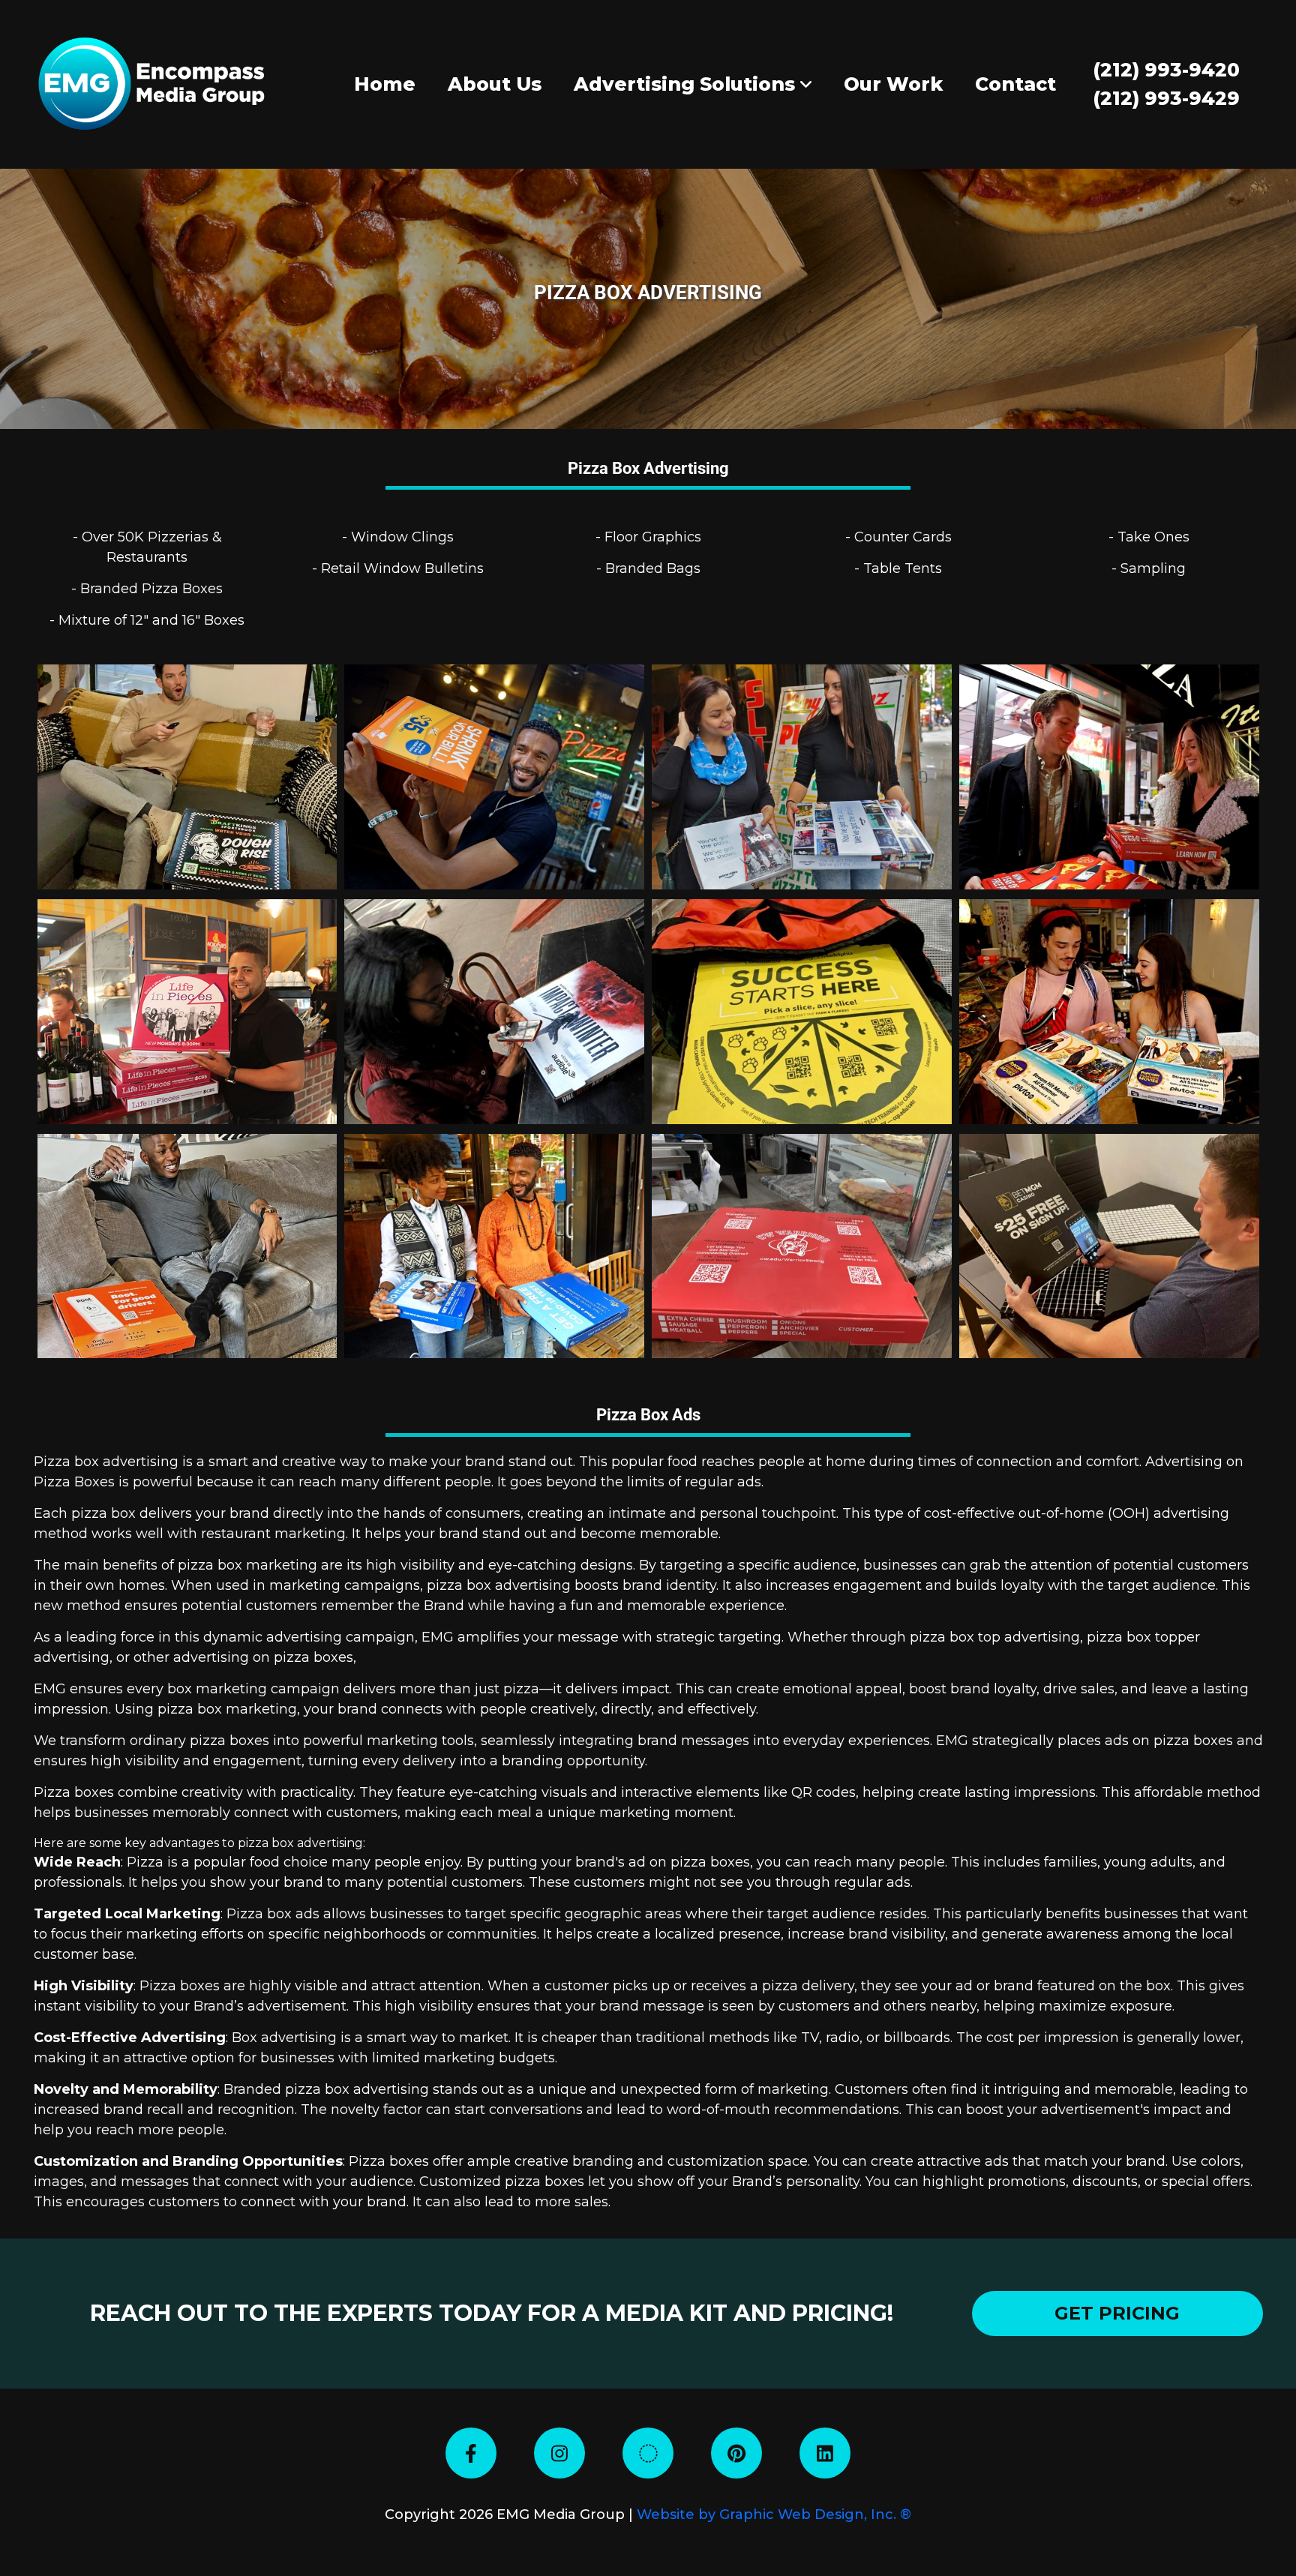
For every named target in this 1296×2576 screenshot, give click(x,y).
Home (385, 84)
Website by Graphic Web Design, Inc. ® (774, 2515)
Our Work (893, 84)
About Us (495, 84)
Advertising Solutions (687, 84)
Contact (1015, 84)
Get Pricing (1117, 2313)
